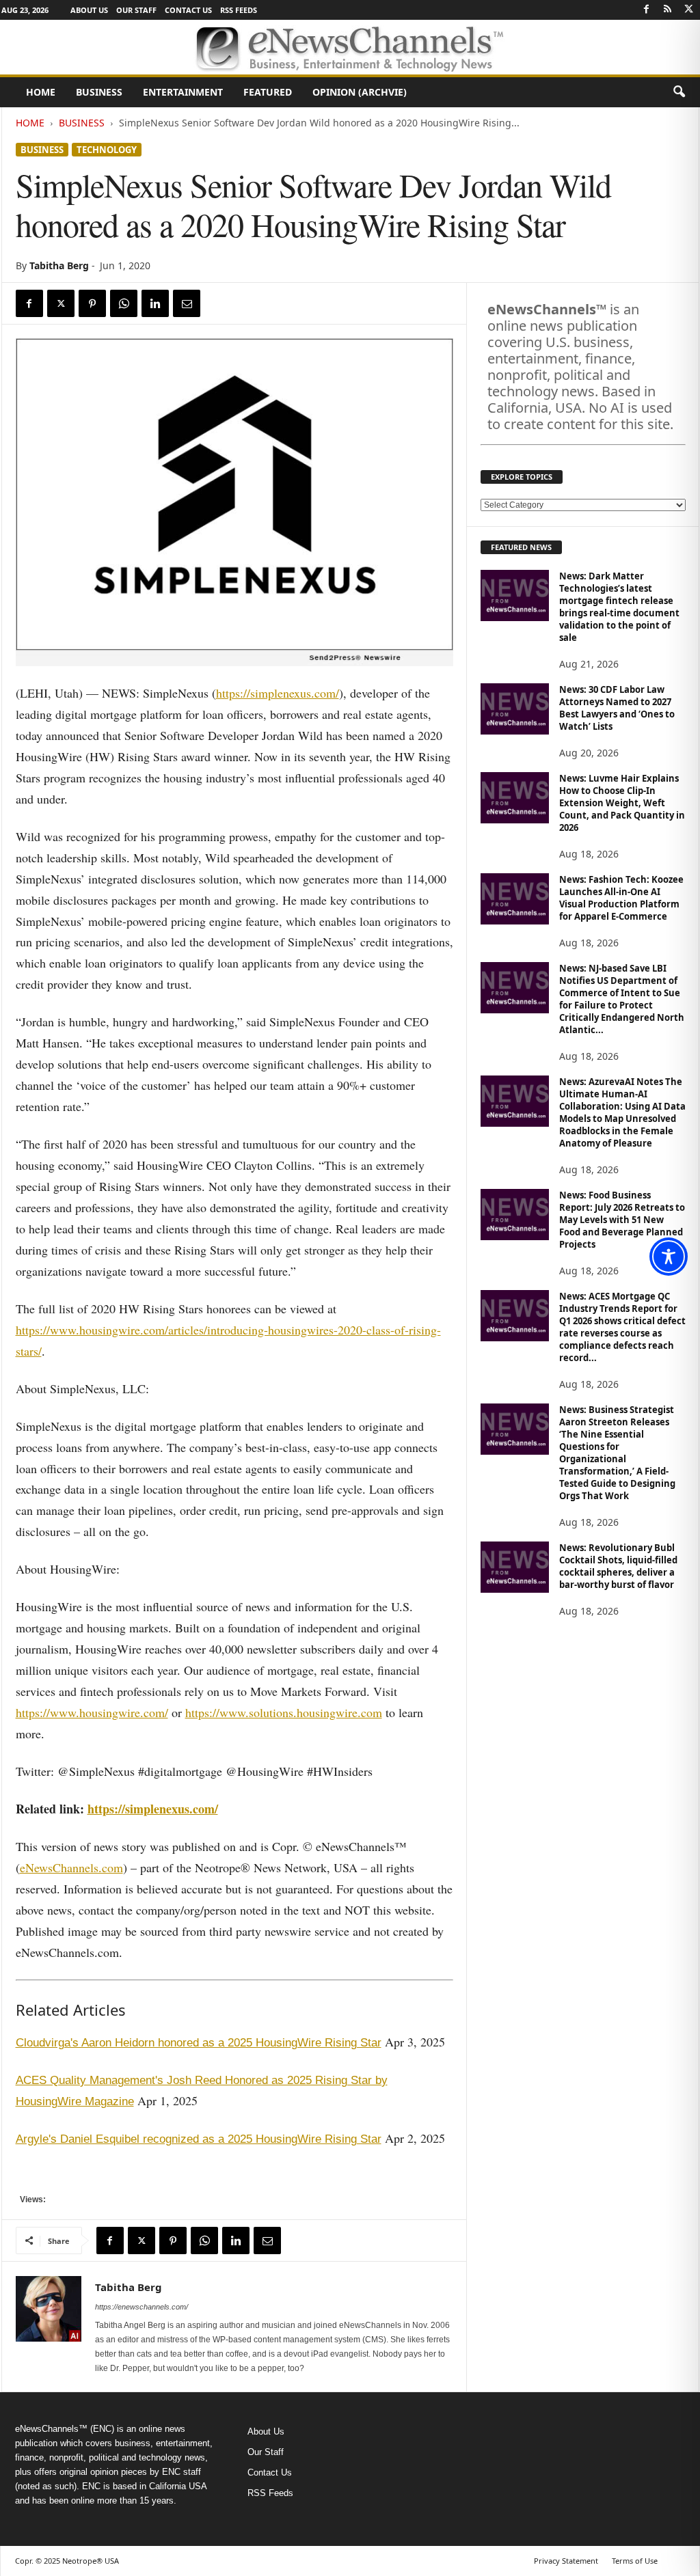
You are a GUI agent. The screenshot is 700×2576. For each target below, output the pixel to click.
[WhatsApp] (124, 303)
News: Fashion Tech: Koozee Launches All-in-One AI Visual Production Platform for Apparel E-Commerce (621, 898)
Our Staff (136, 10)
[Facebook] (647, 10)
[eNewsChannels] (350, 47)
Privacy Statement (566, 2561)
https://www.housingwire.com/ (92, 1712)
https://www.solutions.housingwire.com (284, 1712)
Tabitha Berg (59, 265)
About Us (89, 10)
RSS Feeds (239, 10)
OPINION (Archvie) (360, 92)
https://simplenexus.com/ (278, 693)
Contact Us (188, 10)
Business (99, 92)
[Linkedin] (155, 303)
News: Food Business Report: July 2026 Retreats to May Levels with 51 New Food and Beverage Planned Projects (622, 1220)
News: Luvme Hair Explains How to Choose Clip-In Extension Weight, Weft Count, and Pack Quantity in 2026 (622, 803)
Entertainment (183, 92)
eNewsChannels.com (71, 1867)
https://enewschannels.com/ (142, 2307)
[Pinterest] (92, 303)
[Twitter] (689, 10)
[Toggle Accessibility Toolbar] (669, 1257)
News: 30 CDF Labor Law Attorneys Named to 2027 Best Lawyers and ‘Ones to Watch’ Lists (617, 708)
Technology (107, 150)
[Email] (187, 303)
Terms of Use (635, 2561)
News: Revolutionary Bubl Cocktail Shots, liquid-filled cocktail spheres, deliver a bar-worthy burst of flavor (618, 1566)
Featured (268, 92)
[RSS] (668, 10)
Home (41, 92)
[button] (679, 92)
